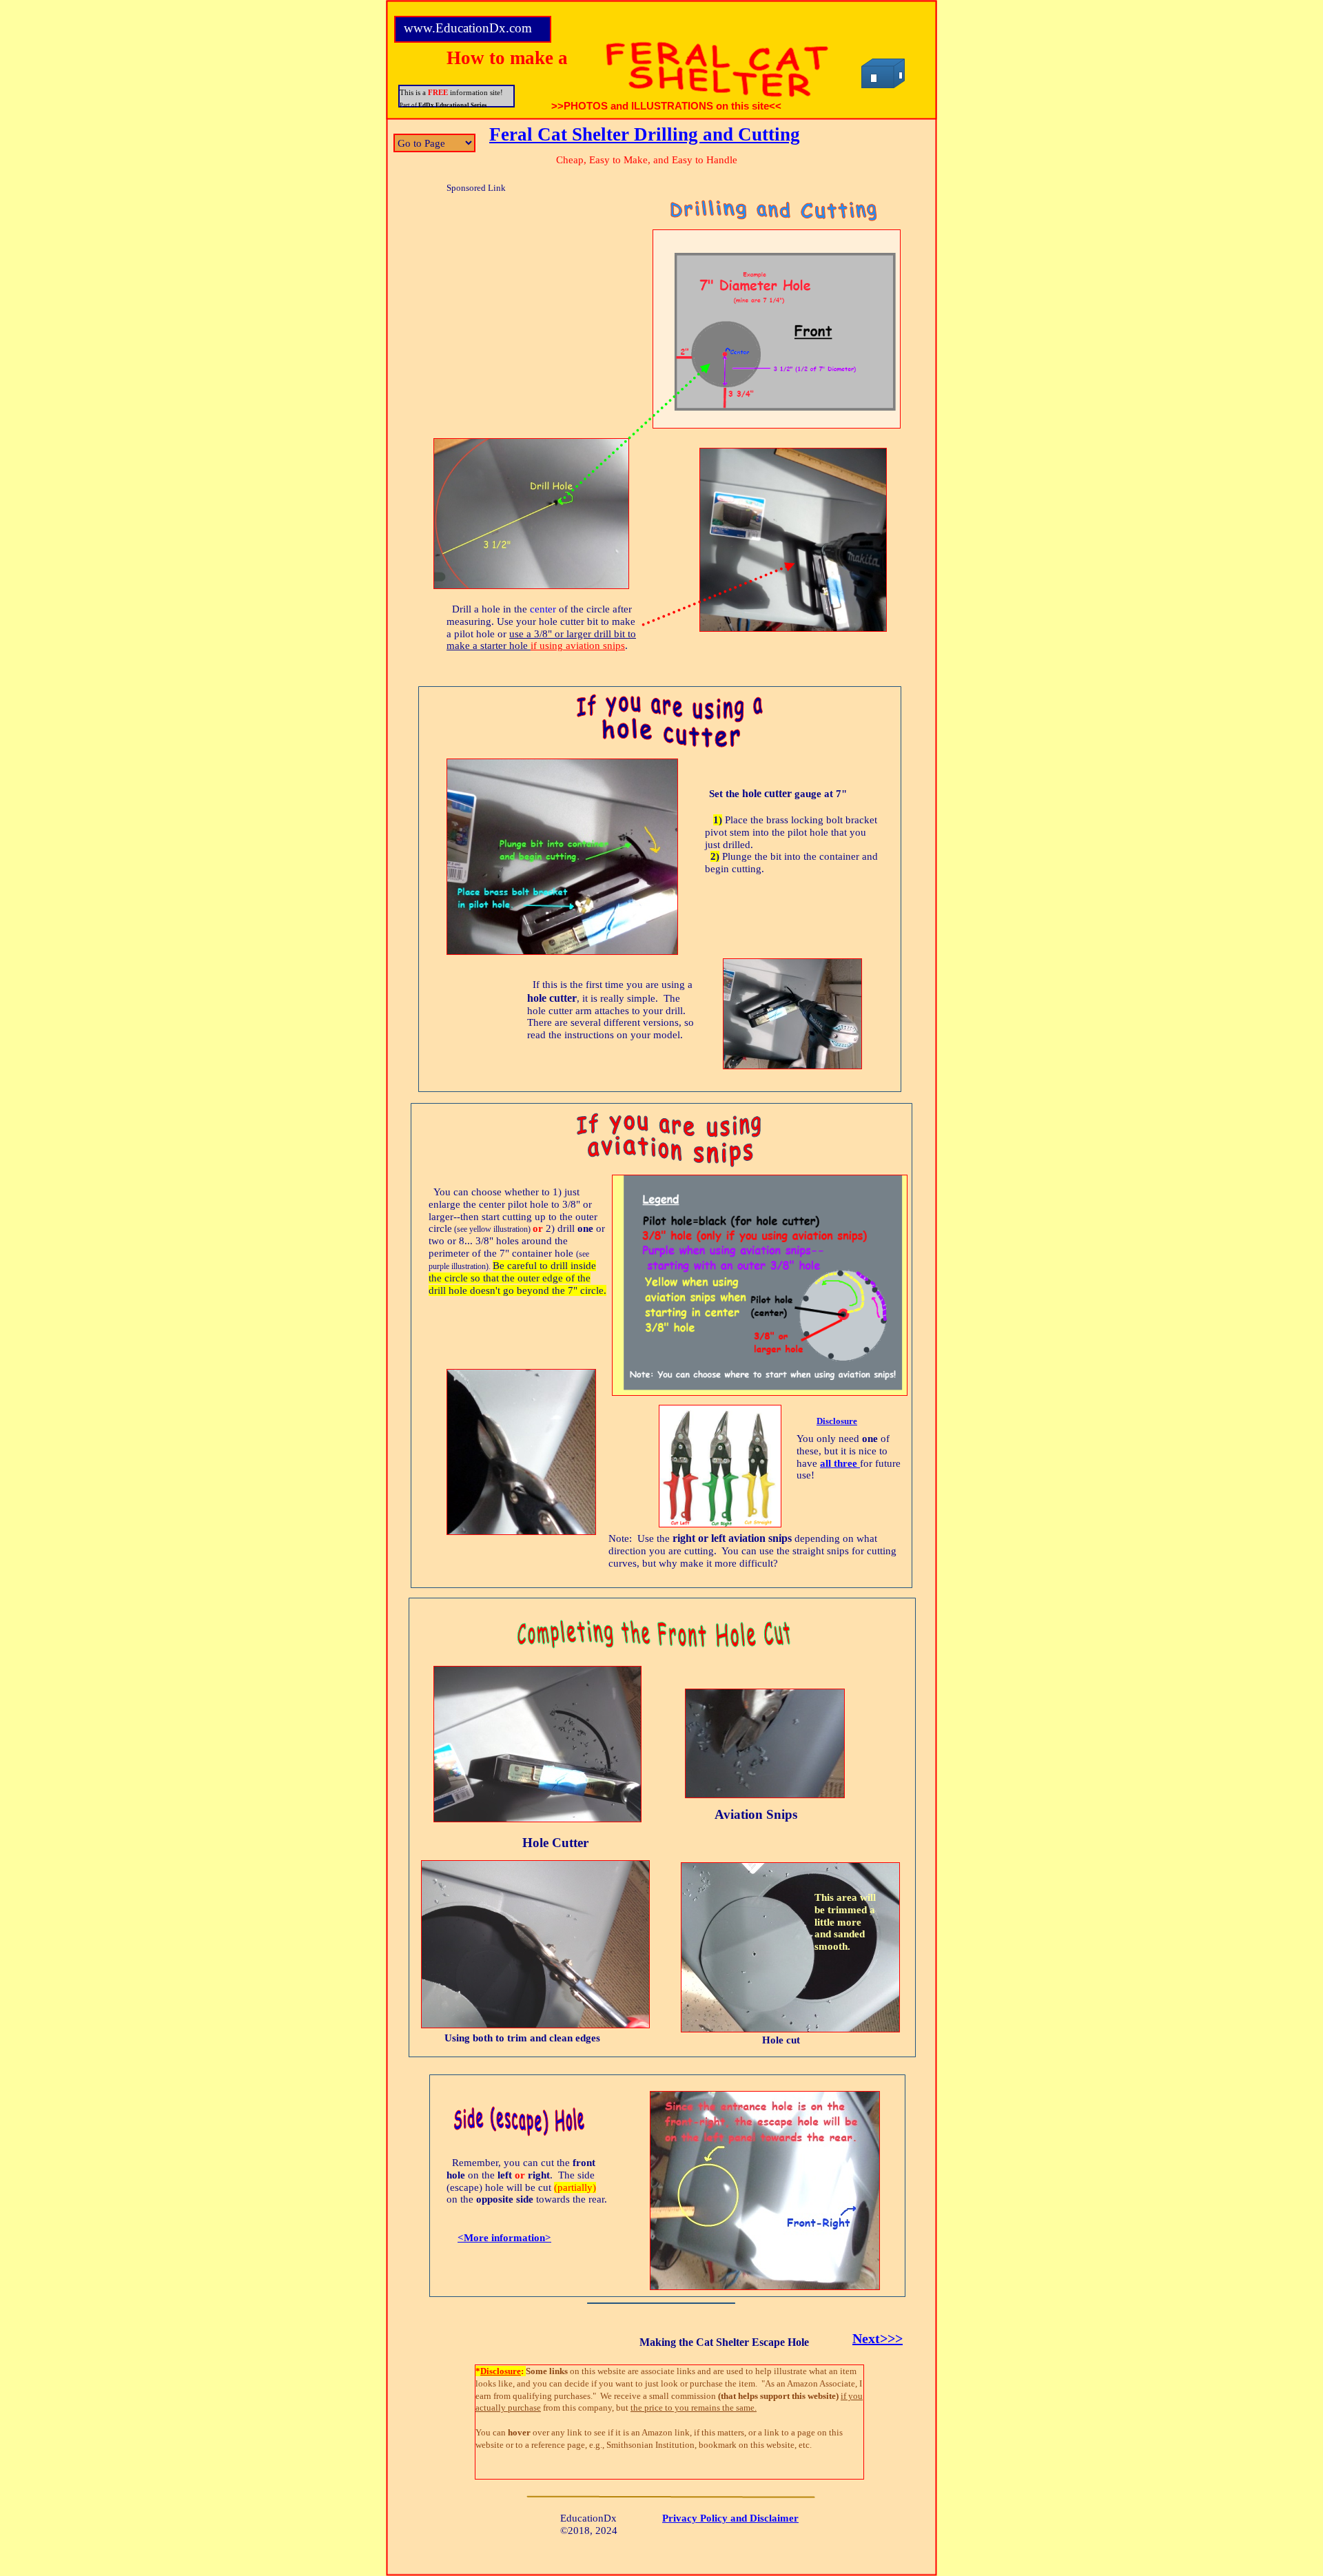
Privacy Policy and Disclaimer (730, 2518)
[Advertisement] (484, 286)
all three (840, 1463)
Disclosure (837, 1421)
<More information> (504, 2238)
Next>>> (878, 2338)
